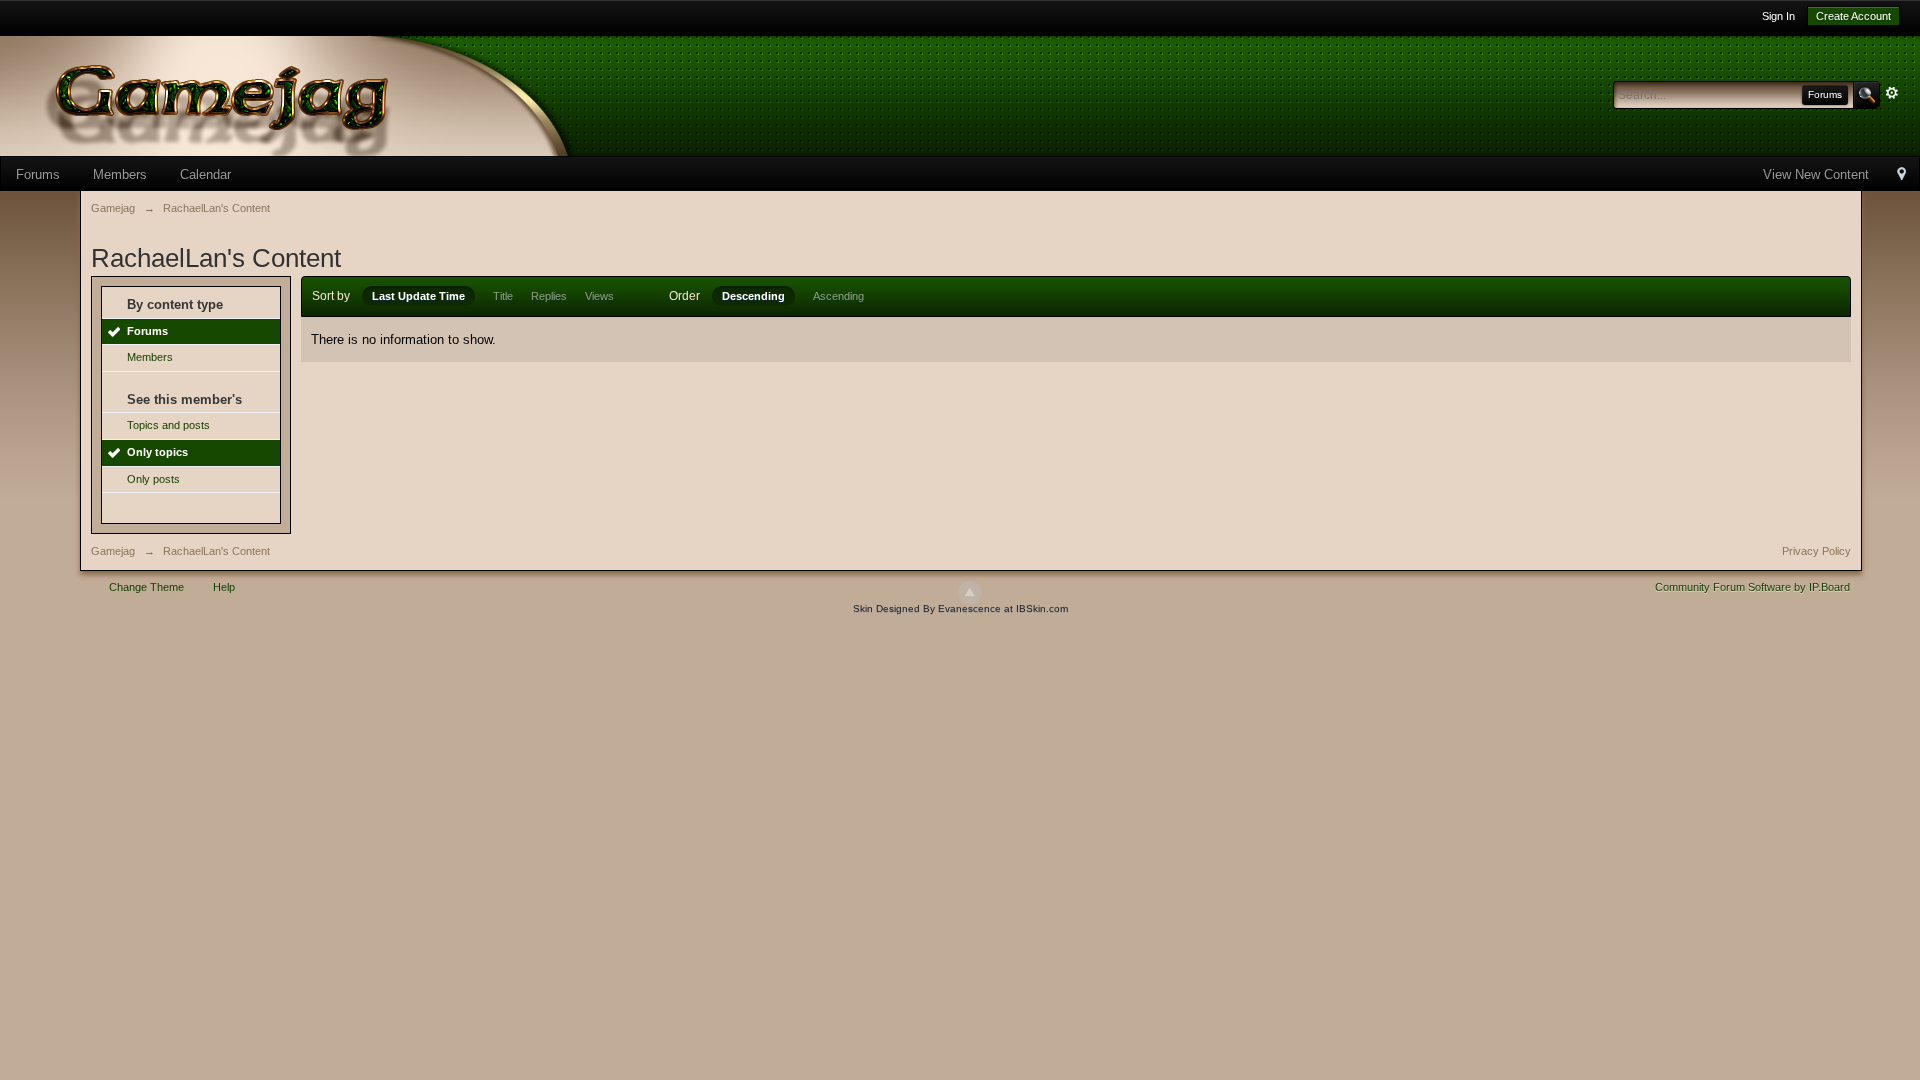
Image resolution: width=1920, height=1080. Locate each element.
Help (224, 587)
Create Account (1853, 16)
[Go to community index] (320, 94)
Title (503, 296)
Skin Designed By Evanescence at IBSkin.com (960, 608)
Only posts (153, 479)
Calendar (205, 174)
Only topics (157, 452)
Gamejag (113, 551)
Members (120, 174)
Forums (38, 174)
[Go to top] (970, 593)
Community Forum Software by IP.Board (1752, 587)
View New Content (1816, 174)
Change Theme (146, 587)
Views (599, 296)
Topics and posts (168, 425)
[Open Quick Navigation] (1901, 175)
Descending (753, 296)
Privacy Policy (1816, 551)
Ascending (838, 296)
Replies (549, 296)
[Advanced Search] (1892, 93)
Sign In (1778, 16)
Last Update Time (418, 296)
